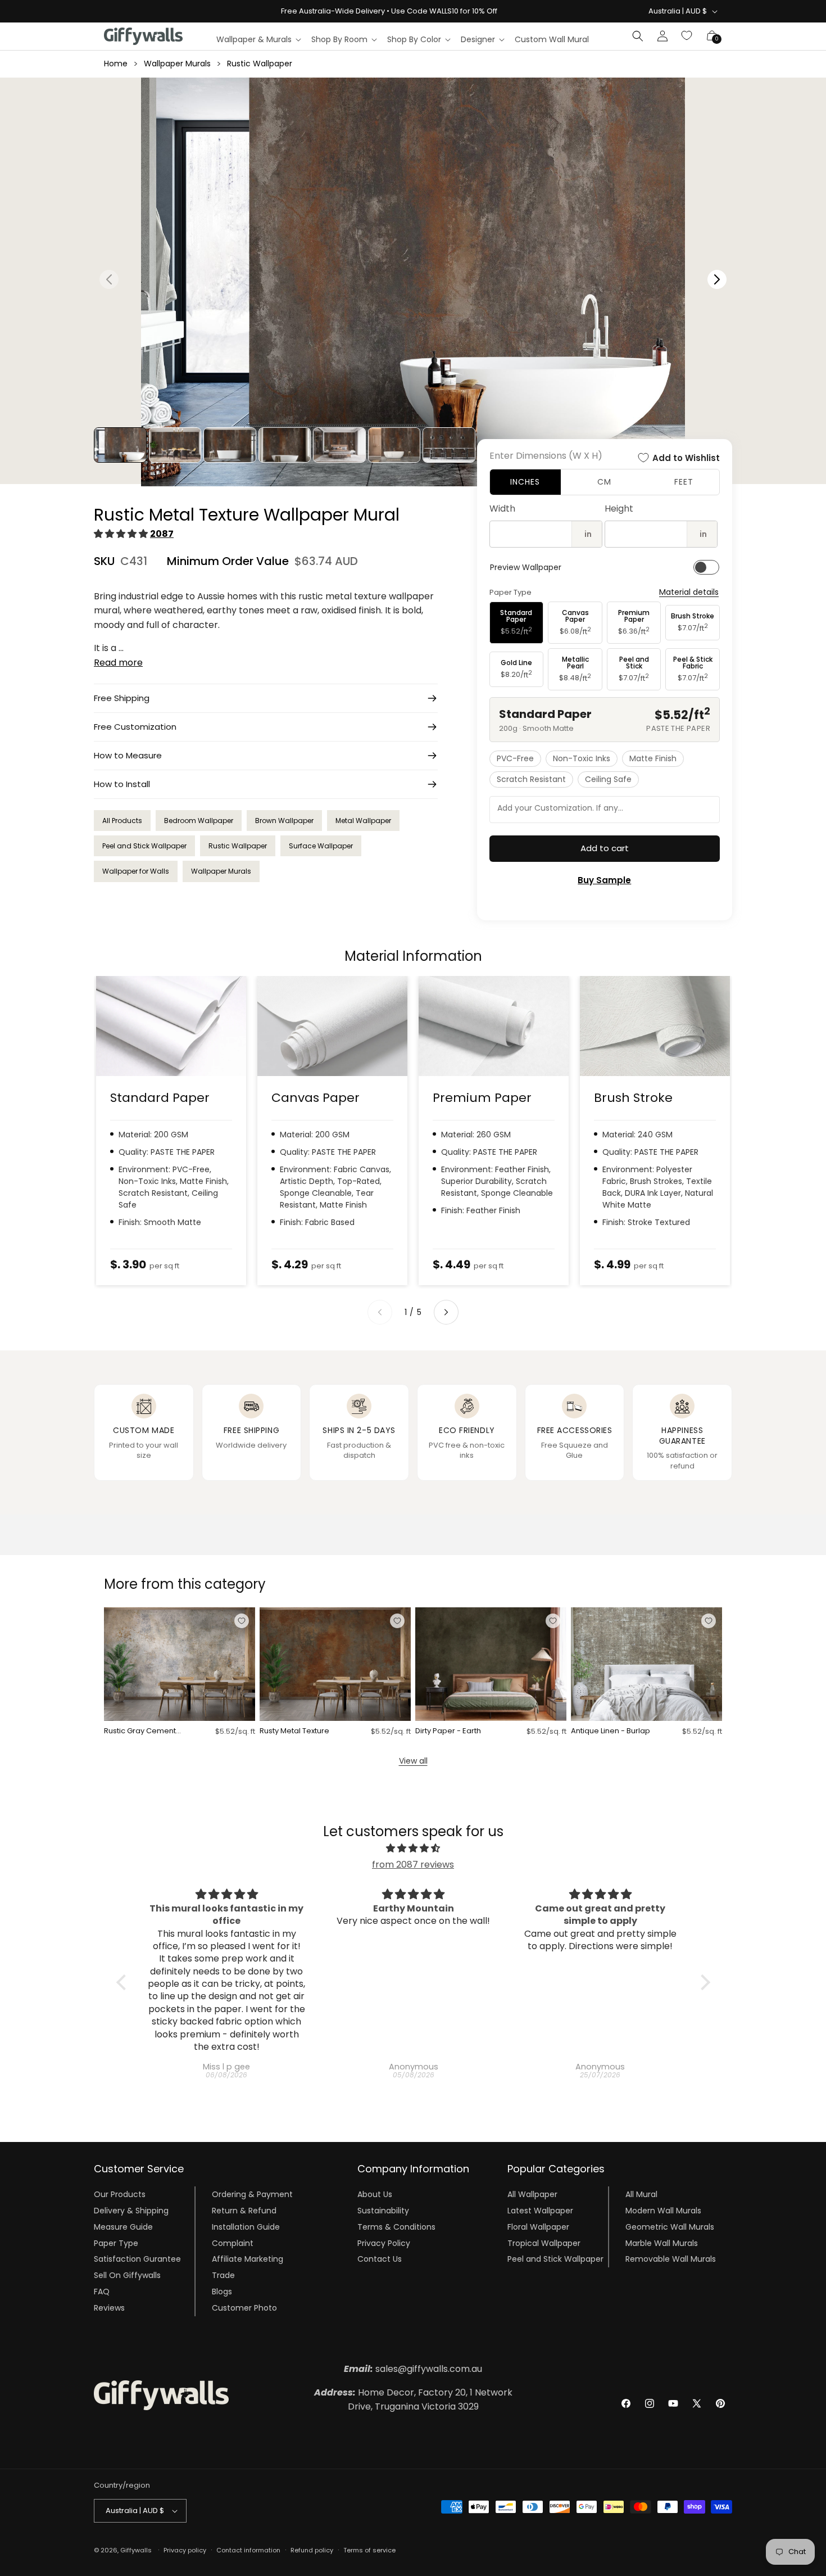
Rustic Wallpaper (260, 64)
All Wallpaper (532, 2194)
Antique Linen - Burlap (611, 1731)
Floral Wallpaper (538, 2227)
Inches (525, 482)
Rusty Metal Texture (294, 1731)
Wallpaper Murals (177, 64)
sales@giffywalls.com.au (413, 2369)
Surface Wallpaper (321, 846)
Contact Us (380, 2259)
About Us (375, 2194)
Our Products (120, 2194)
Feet (684, 482)
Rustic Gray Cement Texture (140, 1731)
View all (413, 1761)
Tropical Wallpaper (544, 2243)
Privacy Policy (384, 2243)
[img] (413, 1849)
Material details (689, 592)
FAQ (102, 2292)
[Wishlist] (687, 36)
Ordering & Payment (252, 2194)
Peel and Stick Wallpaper (144, 846)
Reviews (109, 2308)
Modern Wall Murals (663, 2211)
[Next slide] (446, 1312)
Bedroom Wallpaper (199, 821)
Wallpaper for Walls (136, 871)
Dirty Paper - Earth (448, 1731)
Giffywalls (136, 2550)
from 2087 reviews (413, 1865)
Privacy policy (185, 2550)
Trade (223, 2275)
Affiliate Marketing (248, 2259)
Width (502, 509)
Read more (118, 663)
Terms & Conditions (396, 2227)
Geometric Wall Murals (670, 2227)
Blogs (222, 2292)
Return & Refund (244, 2211)
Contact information (248, 2550)
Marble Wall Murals (662, 2243)
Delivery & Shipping (131, 2211)
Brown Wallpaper (284, 821)
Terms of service (369, 2550)
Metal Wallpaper (363, 821)
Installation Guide (246, 2227)
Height (619, 509)
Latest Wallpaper (540, 2211)
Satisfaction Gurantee (137, 2259)
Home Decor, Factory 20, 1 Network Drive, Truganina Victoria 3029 (413, 2400)
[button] (258, 39)
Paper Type (116, 2243)
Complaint (233, 2243)
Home (116, 64)
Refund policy (312, 2550)
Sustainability (383, 2211)
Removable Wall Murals (671, 2259)
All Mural (641, 2194)
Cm (604, 482)
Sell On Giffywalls (127, 2275)
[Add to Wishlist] (242, 1621)
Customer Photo (244, 2308)
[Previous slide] (380, 1312)
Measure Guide (123, 2227)
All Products (122, 821)
